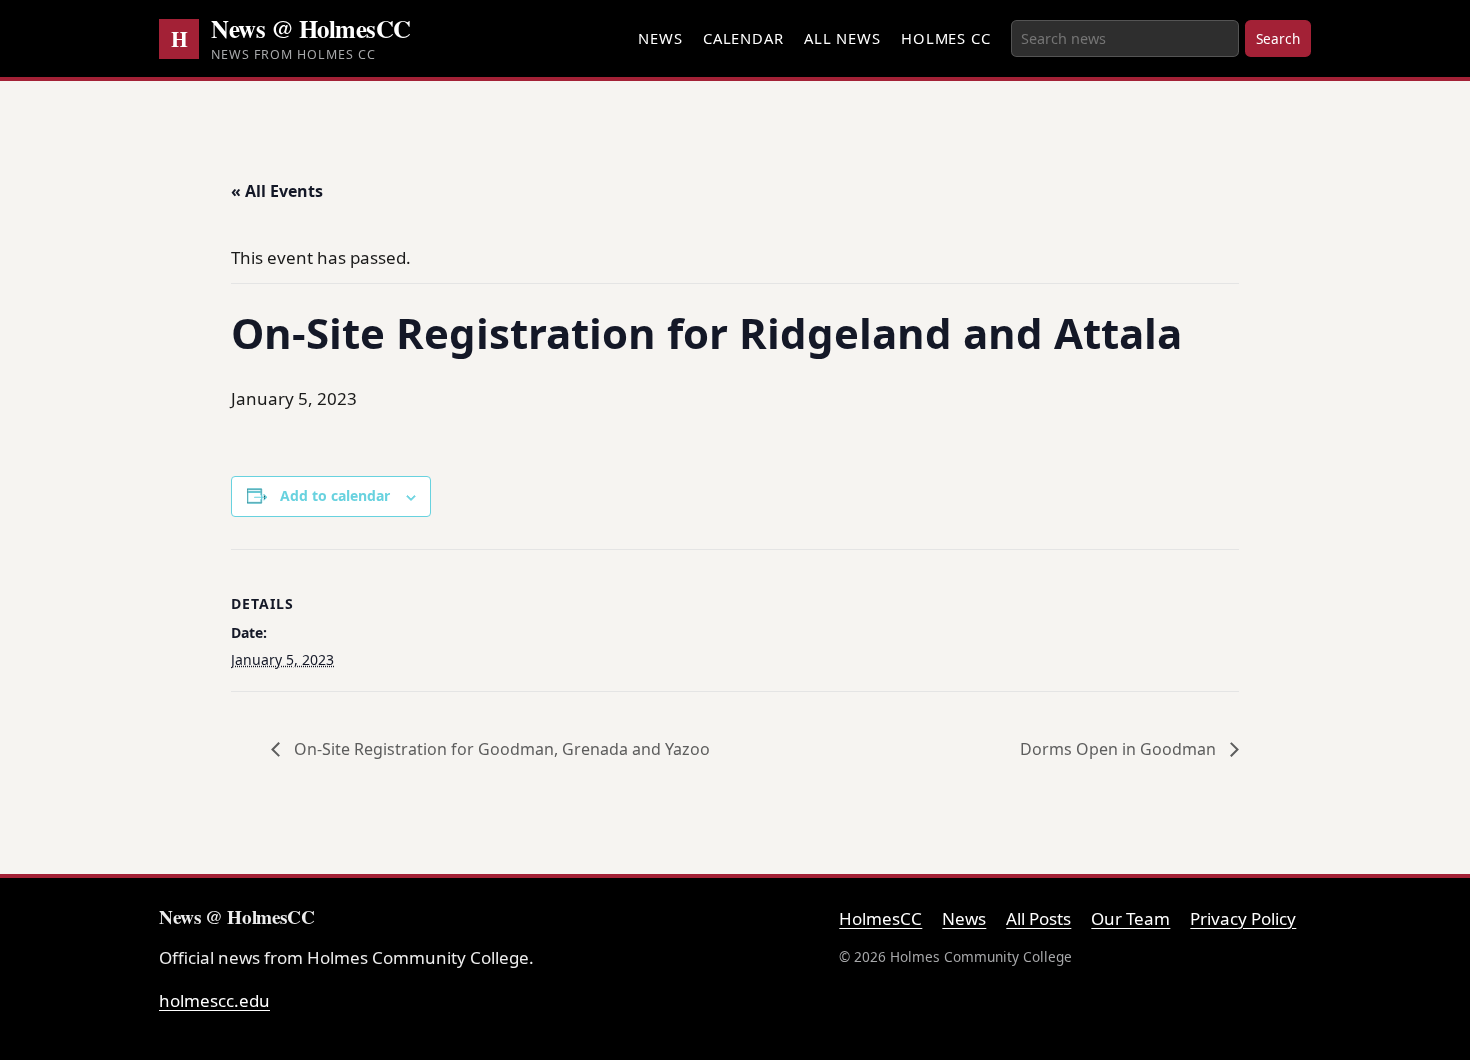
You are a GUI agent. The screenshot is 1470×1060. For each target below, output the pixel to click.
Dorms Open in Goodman (1120, 749)
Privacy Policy (1243, 918)
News (660, 38)
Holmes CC (946, 38)
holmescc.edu (214, 1000)
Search (1278, 38)
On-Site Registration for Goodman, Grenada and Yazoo (500, 749)
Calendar (743, 38)
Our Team (1130, 918)
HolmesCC (880, 918)
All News (842, 38)
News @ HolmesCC (311, 28)
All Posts (1038, 918)
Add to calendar (335, 495)
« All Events (277, 191)
